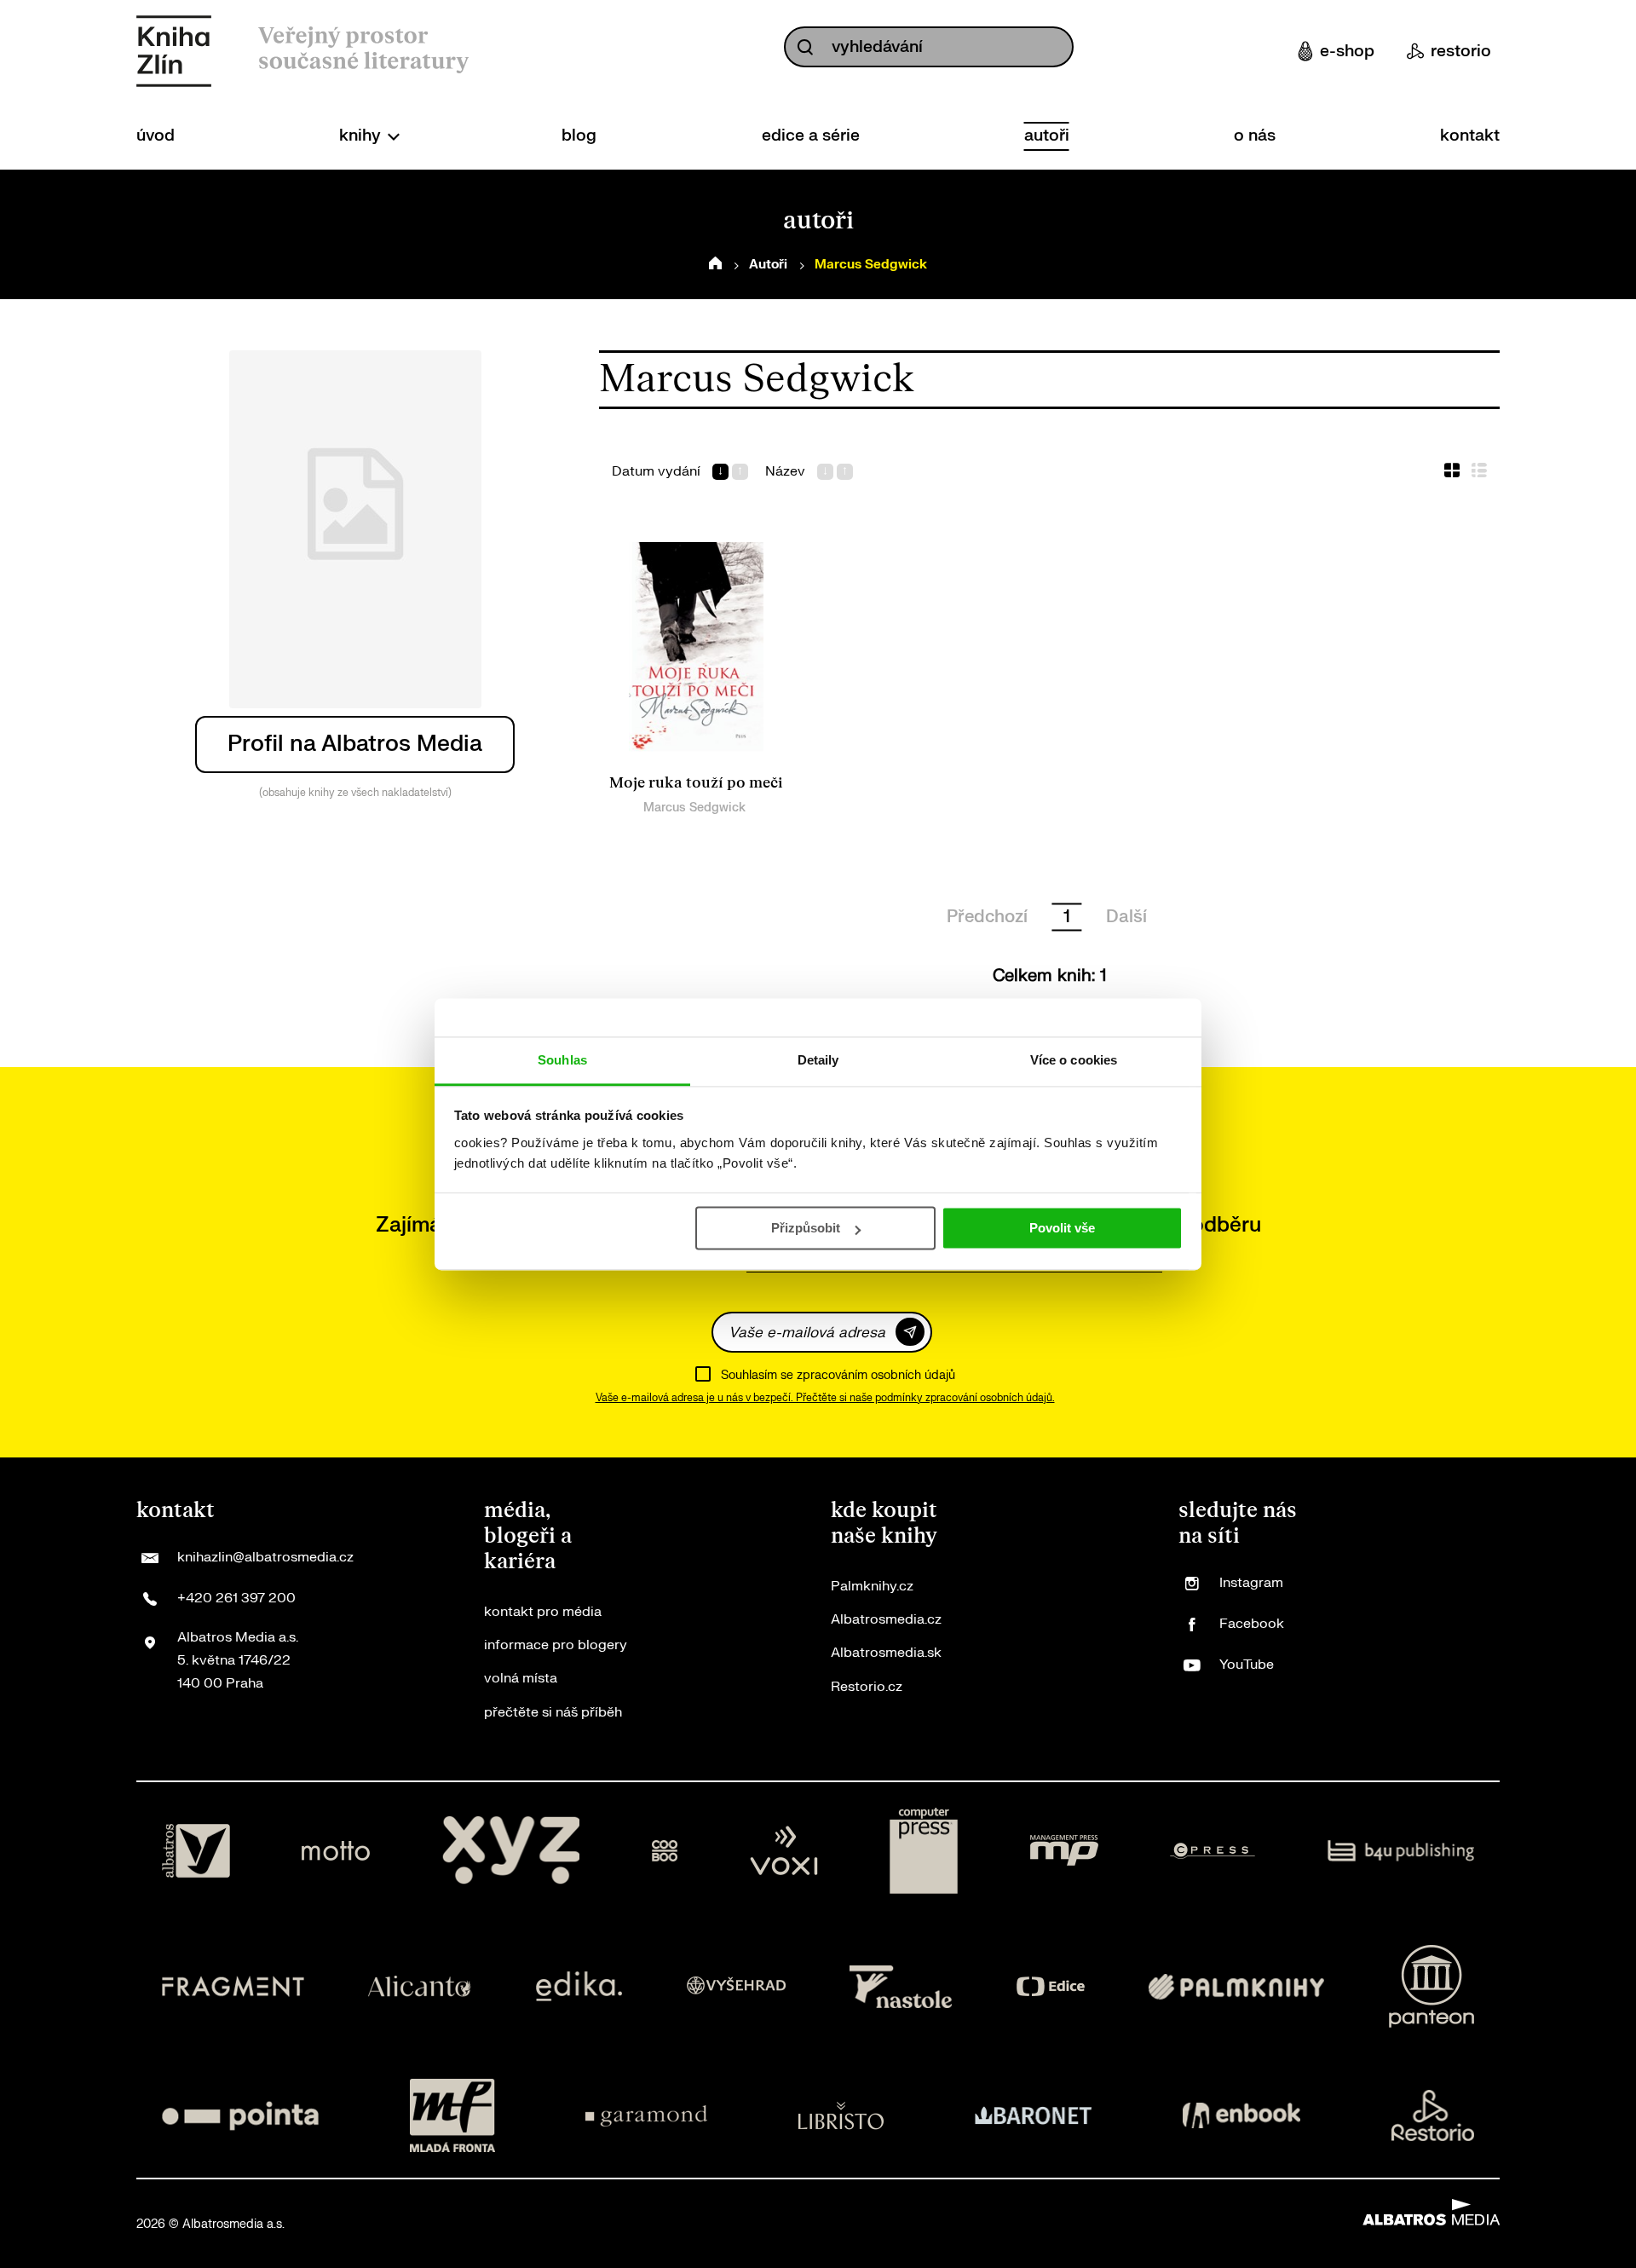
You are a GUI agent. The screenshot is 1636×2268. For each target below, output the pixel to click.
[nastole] (901, 1986)
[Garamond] (646, 2115)
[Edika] (579, 1986)
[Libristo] (841, 2115)
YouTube (1247, 1665)
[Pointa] (240, 2115)
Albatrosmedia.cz (886, 1619)
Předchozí (987, 917)
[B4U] (1401, 1851)
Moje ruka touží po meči (696, 783)
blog (579, 136)
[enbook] (1241, 2115)
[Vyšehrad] (736, 1986)
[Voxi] (784, 1851)
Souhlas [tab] (562, 1060)
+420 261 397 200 (236, 1598)
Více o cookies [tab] (1074, 1060)
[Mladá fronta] (452, 2115)
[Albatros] (196, 1851)
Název (785, 472)
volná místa (521, 1678)
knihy (362, 136)
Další (1126, 917)
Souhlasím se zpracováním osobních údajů (838, 1375)
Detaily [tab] (818, 1060)
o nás (1255, 136)
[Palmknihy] (1236, 1986)
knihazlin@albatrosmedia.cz (265, 1557)
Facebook (1252, 1624)
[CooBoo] (665, 1851)
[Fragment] (233, 1986)
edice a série (811, 136)
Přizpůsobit (806, 1228)
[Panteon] (1431, 1986)
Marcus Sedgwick (694, 808)
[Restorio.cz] (1433, 2115)
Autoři (768, 265)
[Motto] (336, 1851)
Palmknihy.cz (872, 1586)
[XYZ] (511, 1851)
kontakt (1470, 136)
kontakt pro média (543, 1612)
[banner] (174, 51)
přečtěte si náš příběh (553, 1712)
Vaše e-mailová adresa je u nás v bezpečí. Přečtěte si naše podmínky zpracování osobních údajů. (825, 1398)
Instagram (1251, 1583)
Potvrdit (910, 1332)
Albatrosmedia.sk (886, 1653)
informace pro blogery (556, 1645)
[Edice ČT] (1051, 1986)
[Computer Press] (924, 1851)
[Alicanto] (420, 1986)
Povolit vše (1062, 1228)
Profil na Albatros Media (355, 744)
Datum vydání (656, 472)
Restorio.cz (867, 1687)
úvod (156, 136)
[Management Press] (1064, 1851)
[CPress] (1213, 1851)
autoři (1047, 136)
